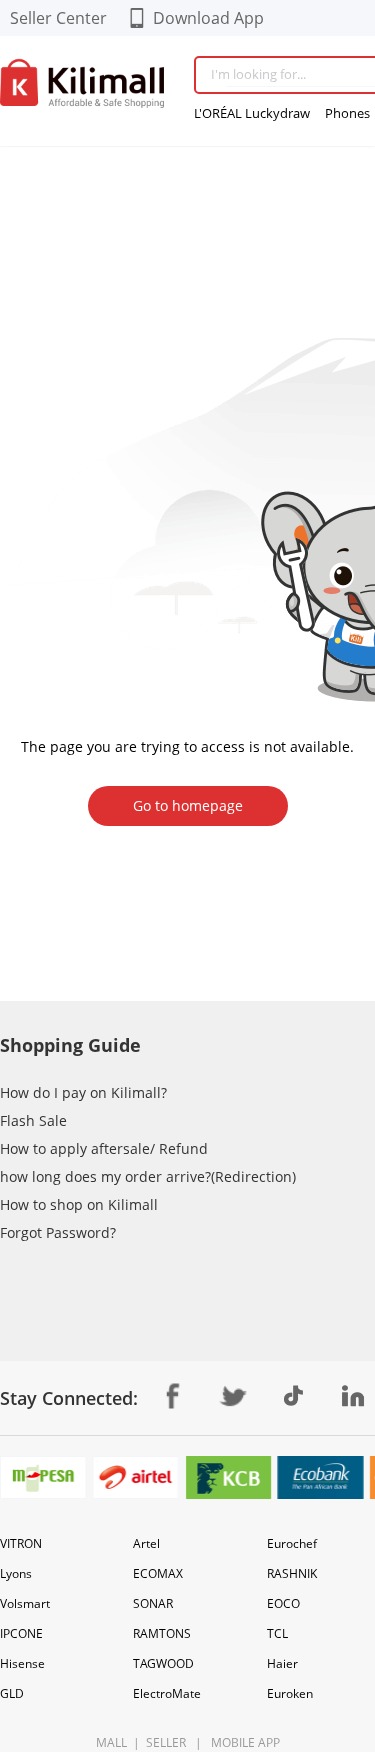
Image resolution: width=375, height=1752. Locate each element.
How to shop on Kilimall (79, 1204)
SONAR (153, 1603)
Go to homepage (188, 805)
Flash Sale (33, 1120)
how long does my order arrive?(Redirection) (148, 1176)
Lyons (16, 1573)
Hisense (22, 1663)
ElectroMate (167, 1693)
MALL (111, 1742)
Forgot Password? (58, 1232)
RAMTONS (162, 1633)
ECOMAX (158, 1573)
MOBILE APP (242, 1742)
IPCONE (21, 1633)
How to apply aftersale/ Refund (104, 1148)
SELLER (164, 1742)
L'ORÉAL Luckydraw (252, 113)
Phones (347, 113)
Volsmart (25, 1603)
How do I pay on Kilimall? (83, 1092)
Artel (146, 1543)
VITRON (21, 1543)
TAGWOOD (163, 1663)
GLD (12, 1693)
